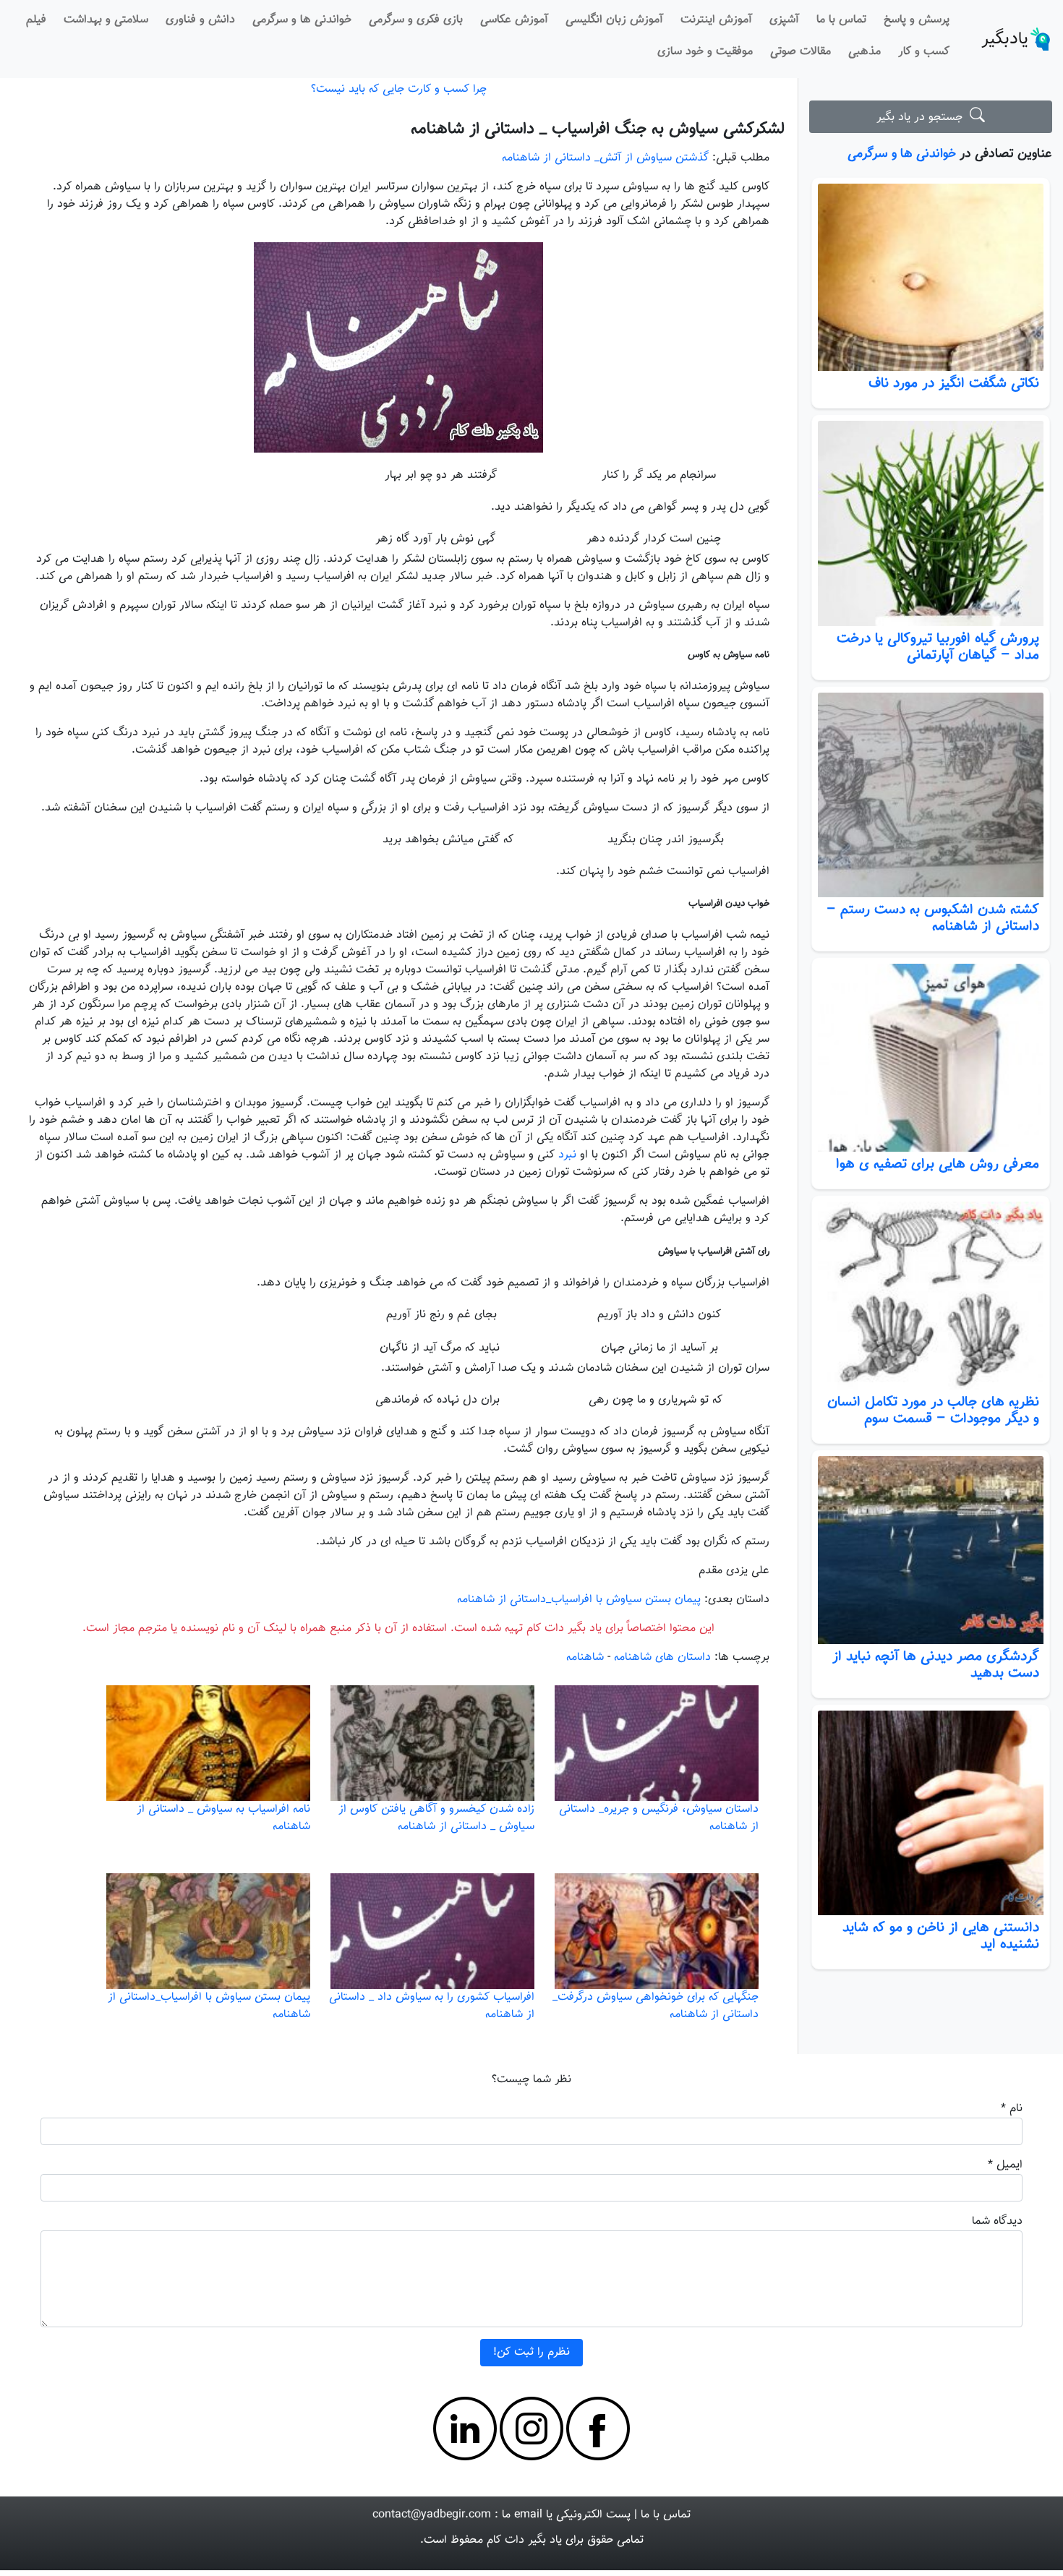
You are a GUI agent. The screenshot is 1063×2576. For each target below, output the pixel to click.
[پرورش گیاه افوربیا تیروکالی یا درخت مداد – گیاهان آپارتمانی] (931, 523)
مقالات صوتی (801, 52)
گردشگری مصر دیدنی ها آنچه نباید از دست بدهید (936, 1665)
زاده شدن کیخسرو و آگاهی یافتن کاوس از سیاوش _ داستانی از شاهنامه (436, 1818)
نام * (1012, 2109)
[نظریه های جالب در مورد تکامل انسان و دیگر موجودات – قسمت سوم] (931, 1296)
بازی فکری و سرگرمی (416, 20)
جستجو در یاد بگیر (923, 117)
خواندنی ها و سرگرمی (302, 20)
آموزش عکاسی (514, 20)
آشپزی (784, 20)
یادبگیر (1005, 39)
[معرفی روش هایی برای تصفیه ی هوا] (931, 1058)
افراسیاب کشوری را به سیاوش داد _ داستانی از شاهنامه (432, 2006)
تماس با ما (841, 20)
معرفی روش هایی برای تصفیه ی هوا (938, 1164)
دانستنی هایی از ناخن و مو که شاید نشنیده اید (941, 1936)
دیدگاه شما (997, 2221)
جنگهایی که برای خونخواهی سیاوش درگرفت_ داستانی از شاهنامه (656, 2006)
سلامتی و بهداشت (106, 20)
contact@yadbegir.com (432, 2515)
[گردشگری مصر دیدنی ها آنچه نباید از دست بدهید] (931, 1550)
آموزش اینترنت (716, 20)
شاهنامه (585, 1657)
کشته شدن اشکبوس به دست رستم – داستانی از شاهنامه (933, 918)
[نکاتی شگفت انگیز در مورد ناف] (931, 278)
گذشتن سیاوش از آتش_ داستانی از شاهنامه (605, 158)
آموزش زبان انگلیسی (614, 20)
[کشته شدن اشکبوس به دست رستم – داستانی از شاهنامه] (931, 795)
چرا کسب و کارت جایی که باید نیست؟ (399, 89)
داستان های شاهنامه (662, 1657)
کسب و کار (924, 52)
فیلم (36, 20)
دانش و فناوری (200, 20)
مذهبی (865, 52)
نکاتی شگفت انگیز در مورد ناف (954, 383)
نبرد (567, 1155)
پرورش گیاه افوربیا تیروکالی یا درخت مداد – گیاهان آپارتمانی (938, 647)
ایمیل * (1005, 2165)
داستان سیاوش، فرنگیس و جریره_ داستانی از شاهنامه (659, 1818)
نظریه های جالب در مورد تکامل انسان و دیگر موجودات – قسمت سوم (933, 1410)
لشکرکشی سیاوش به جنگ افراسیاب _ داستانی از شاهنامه (598, 129)
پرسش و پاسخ (917, 20)
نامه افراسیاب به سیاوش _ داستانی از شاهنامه (223, 1818)
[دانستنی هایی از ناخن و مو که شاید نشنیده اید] (931, 1813)
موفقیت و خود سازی (705, 52)
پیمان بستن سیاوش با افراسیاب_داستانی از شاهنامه (579, 1600)
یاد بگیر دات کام (524, 2540)
